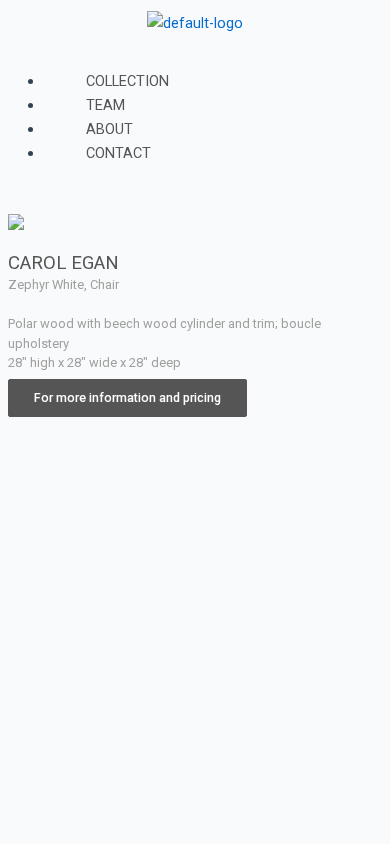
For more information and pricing (127, 397)
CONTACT (118, 153)
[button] (195, 57)
